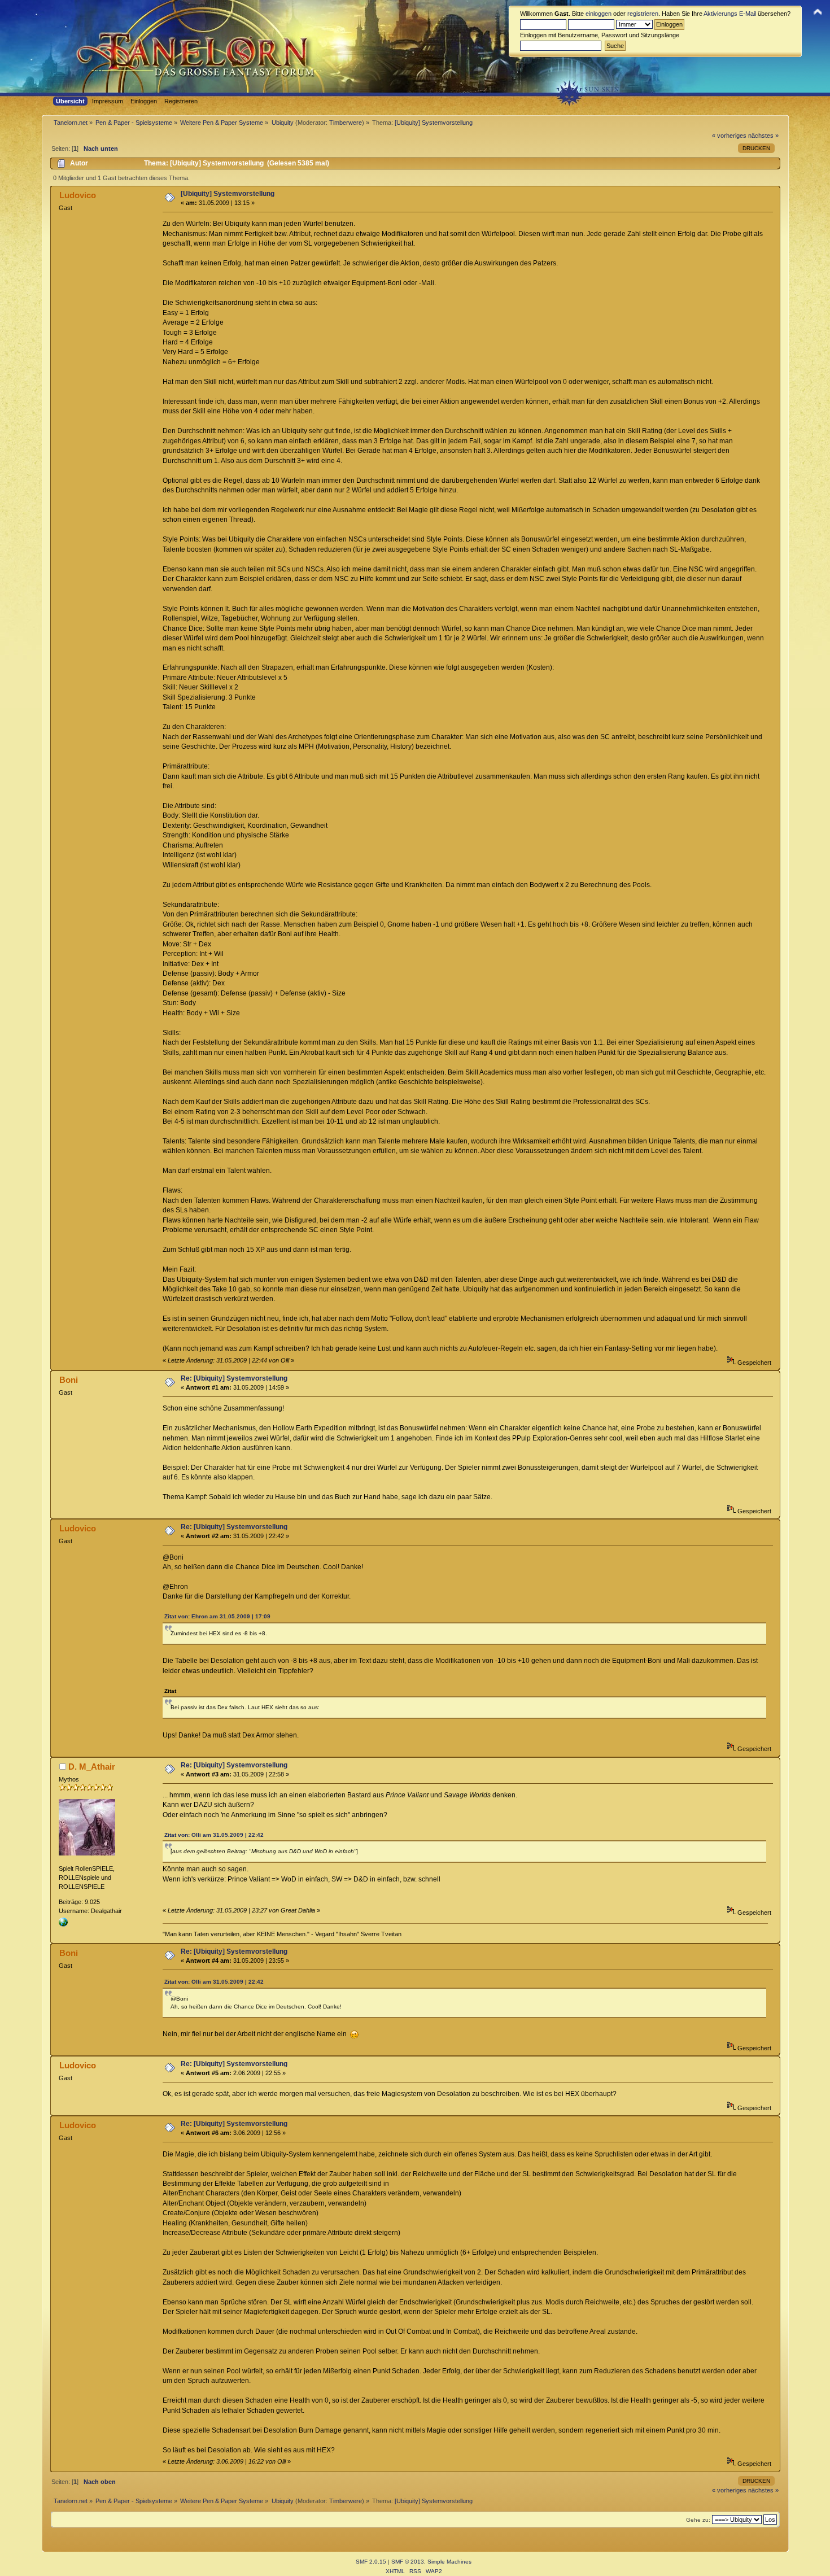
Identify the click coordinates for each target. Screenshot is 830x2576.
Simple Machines (449, 2562)
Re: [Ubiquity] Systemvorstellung (234, 1378)
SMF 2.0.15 (371, 2562)
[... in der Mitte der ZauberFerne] (63, 1924)
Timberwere (346, 123)
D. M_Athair (92, 1767)
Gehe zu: (698, 2520)
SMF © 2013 (408, 2562)
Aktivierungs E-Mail (730, 14)
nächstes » (763, 136)
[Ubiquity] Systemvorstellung (228, 194)
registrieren (643, 14)
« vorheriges (729, 136)
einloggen (599, 14)
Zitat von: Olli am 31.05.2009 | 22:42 (214, 1835)
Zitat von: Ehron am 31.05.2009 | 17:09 (217, 1616)
